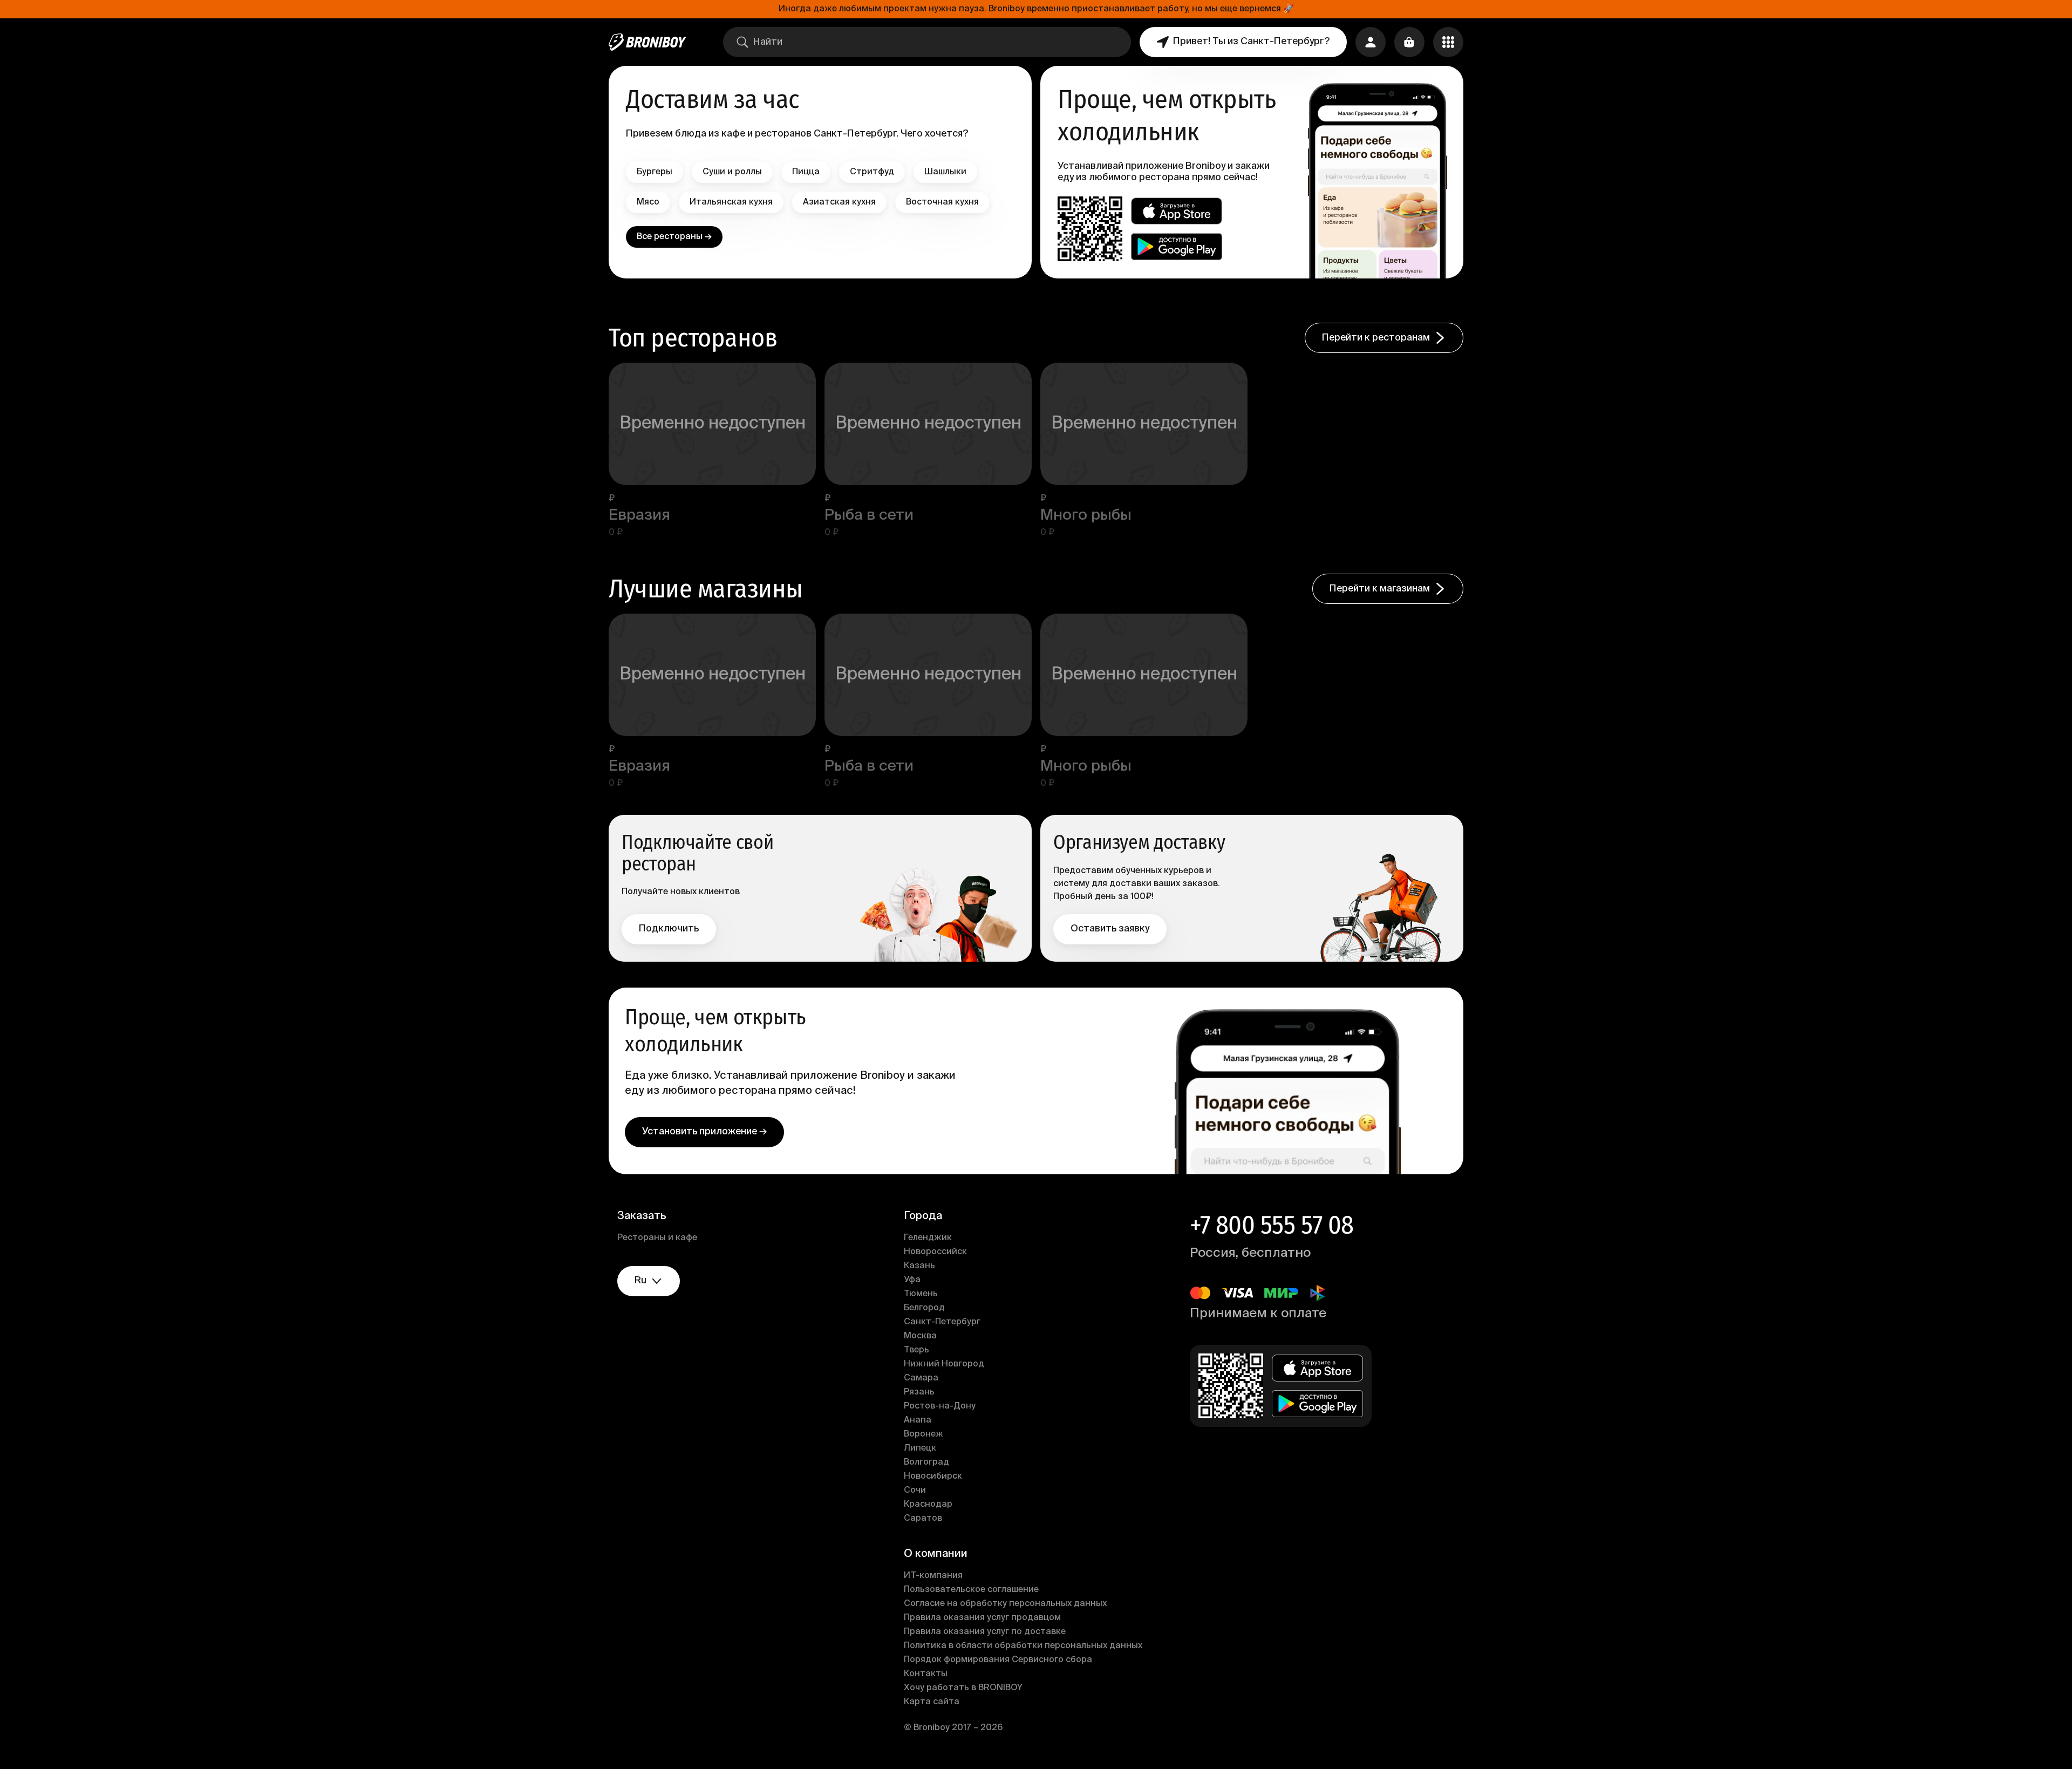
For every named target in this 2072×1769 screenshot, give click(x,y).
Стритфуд (872, 172)
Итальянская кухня (731, 202)
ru (640, 1281)
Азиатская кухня (839, 202)
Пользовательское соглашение (971, 1590)
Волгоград (926, 1462)
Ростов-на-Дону (940, 1406)
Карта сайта (932, 1702)
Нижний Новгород (944, 1364)
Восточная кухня (942, 202)
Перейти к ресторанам (1376, 338)
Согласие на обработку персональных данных (1005, 1604)
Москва (920, 1336)
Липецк (920, 1448)
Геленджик (928, 1238)
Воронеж (923, 1434)
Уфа (912, 1280)
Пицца (806, 172)
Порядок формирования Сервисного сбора (998, 1660)
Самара (921, 1378)
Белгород (924, 1308)
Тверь (916, 1350)
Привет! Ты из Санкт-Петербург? (1251, 42)
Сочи (915, 1491)
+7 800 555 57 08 (1272, 1225)
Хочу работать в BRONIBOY (963, 1688)
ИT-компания (933, 1576)
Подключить (669, 929)
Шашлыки (945, 172)
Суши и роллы (732, 172)
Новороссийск (935, 1252)
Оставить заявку (1110, 929)
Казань (919, 1266)
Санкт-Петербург (942, 1322)
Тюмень (921, 1294)
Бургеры (655, 172)
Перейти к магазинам (1380, 589)
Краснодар (928, 1505)
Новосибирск (933, 1477)
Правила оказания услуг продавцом (982, 1618)
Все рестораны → (674, 237)
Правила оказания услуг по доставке (985, 1632)
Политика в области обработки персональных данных (1023, 1646)
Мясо (648, 202)
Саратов (923, 1519)
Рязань (919, 1392)
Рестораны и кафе (657, 1238)
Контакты (926, 1674)
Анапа (918, 1420)
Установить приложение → (704, 1132)
